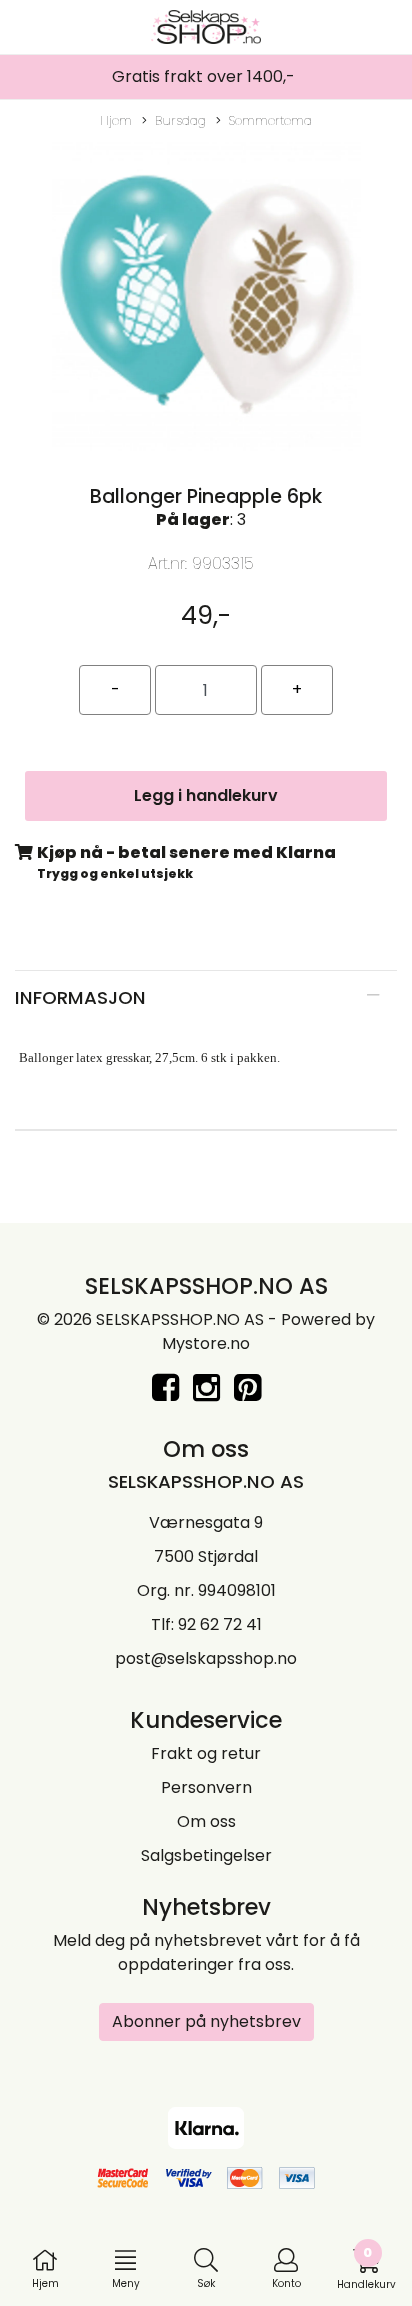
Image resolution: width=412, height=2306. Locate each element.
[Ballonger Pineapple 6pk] (206, 300)
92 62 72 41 (220, 1624)
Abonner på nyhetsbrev (206, 2021)
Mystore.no (206, 1343)
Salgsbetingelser (206, 1855)
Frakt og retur (206, 1753)
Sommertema (270, 120)
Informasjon (80, 997)
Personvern (206, 1787)
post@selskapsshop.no (206, 1658)
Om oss (206, 1821)
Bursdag (180, 120)
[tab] (206, 998)
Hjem (116, 120)
